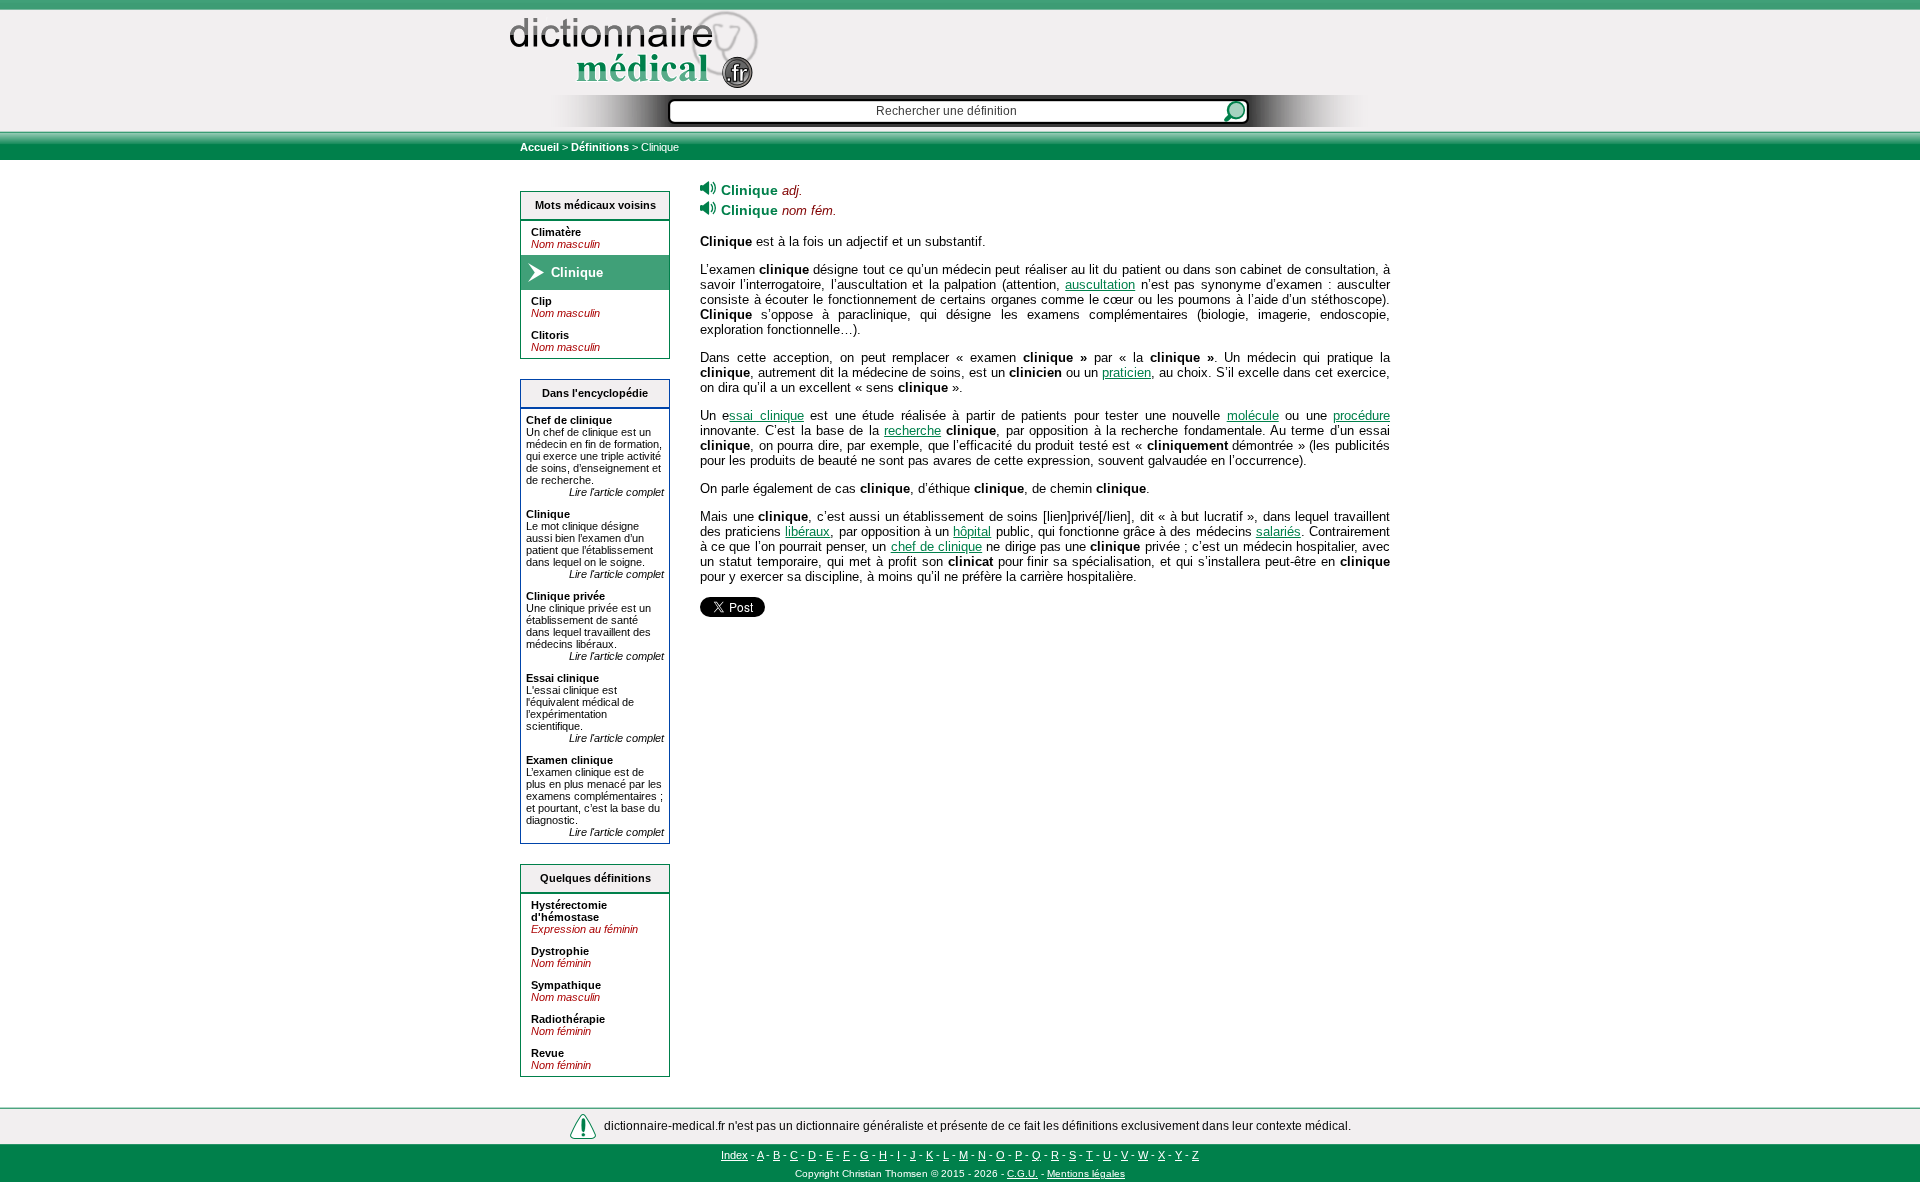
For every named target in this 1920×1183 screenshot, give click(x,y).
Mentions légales (1086, 1173)
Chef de (569, 420)
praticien (1126, 372)
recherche (912, 430)
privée (565, 596)
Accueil (541, 147)
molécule (1253, 415)
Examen (569, 760)
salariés (1278, 531)
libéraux (807, 531)
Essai (562, 678)
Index (734, 1155)
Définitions (600, 147)
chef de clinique (936, 546)
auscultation (1100, 284)
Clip (541, 301)
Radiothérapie (568, 1019)
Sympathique (566, 985)
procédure (1361, 415)
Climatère (556, 232)
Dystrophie (560, 951)
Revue (547, 1053)
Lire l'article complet (616, 492)
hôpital (972, 531)
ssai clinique (766, 415)
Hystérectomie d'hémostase (569, 911)
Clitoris (550, 335)
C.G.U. (1022, 1173)
